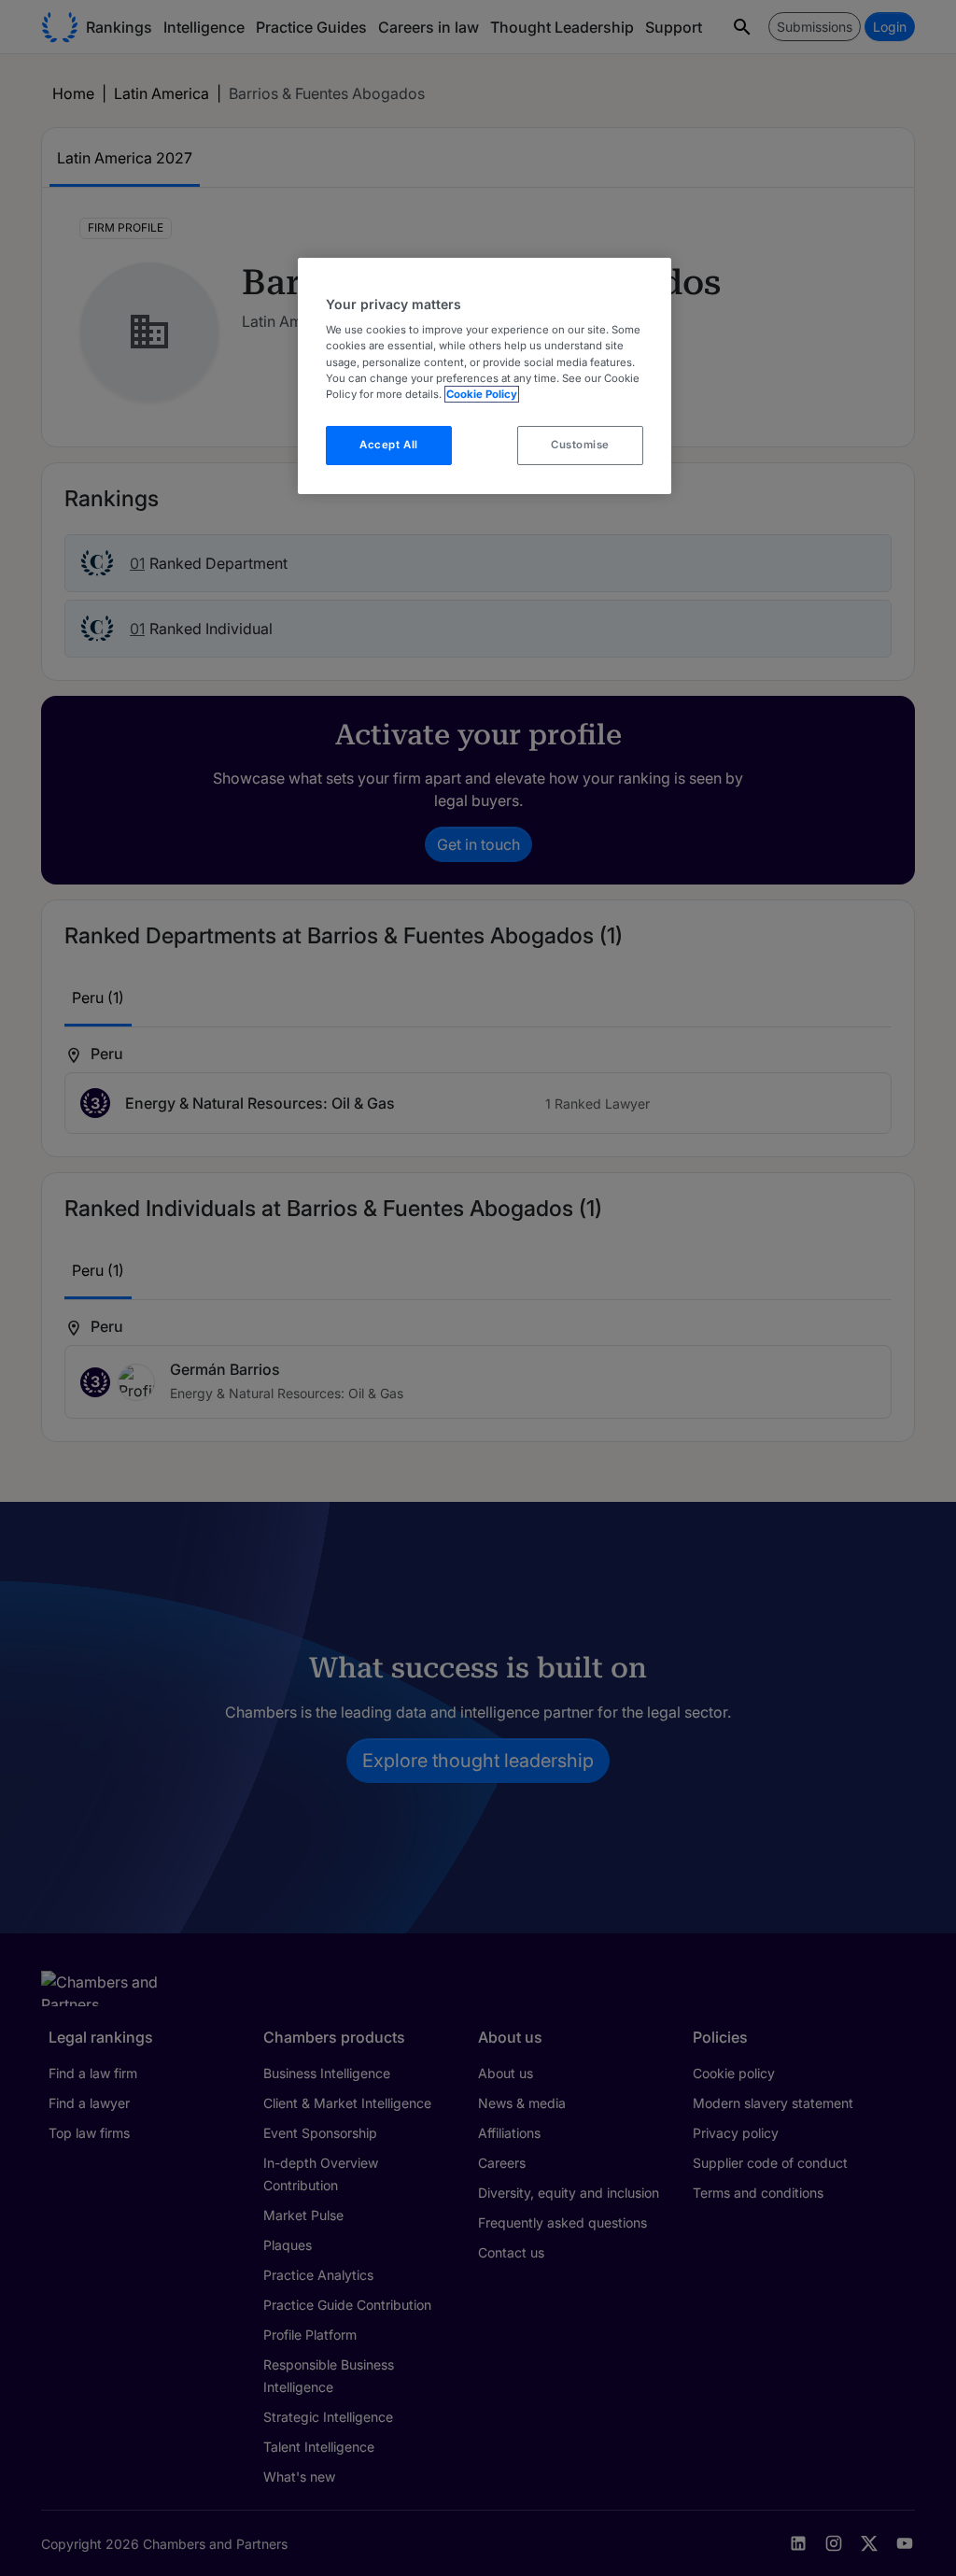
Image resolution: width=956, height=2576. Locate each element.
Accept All (389, 445)
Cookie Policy (482, 394)
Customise (580, 445)
